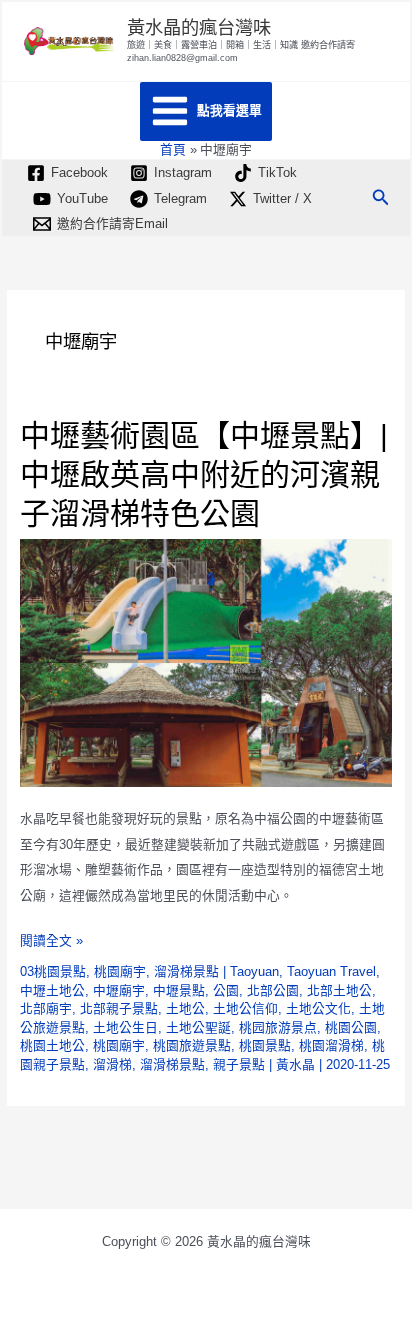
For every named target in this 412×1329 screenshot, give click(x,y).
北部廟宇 (46, 1008)
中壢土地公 (52, 990)
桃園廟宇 (120, 971)
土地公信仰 (245, 1008)
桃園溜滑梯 (331, 1045)
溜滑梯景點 (186, 971)
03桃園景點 (53, 971)
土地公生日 (125, 1027)
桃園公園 (351, 1027)
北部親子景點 (119, 1008)
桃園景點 (265, 1045)
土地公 (185, 1008)
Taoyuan (254, 971)
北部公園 (273, 990)
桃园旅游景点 (278, 1027)
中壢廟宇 (119, 990)
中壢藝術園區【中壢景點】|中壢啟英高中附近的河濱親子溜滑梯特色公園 (204, 474)
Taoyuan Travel (331, 971)
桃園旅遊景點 (192, 1045)
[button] (381, 198)
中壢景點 (179, 990)
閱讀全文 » (51, 943)
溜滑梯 (112, 1064)
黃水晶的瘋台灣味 (199, 27)
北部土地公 (339, 990)
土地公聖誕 (198, 1027)
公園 (226, 990)
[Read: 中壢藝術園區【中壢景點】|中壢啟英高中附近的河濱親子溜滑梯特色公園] (206, 661)
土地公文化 (318, 1008)
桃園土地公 (52, 1045)
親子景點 (239, 1064)
